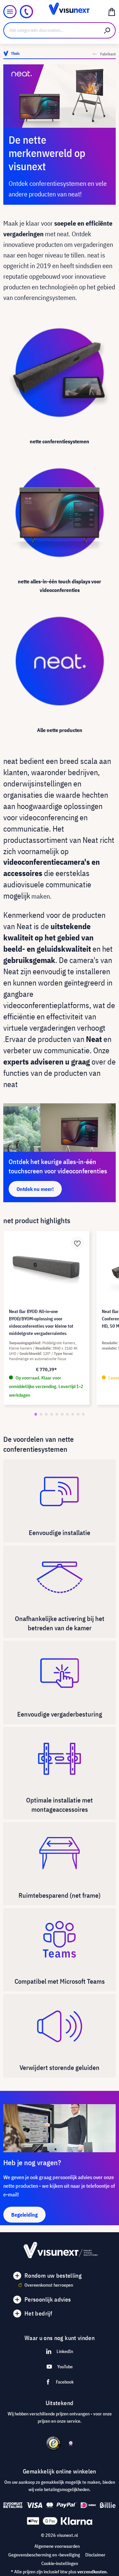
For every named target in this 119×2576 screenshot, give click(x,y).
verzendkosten (92, 2572)
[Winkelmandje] (112, 12)
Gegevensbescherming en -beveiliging (44, 2555)
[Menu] (10, 12)
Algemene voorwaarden (57, 2546)
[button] (36, 1414)
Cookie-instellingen (60, 2563)
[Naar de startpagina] (59, 12)
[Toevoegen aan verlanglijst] (77, 1243)
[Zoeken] (107, 30)
